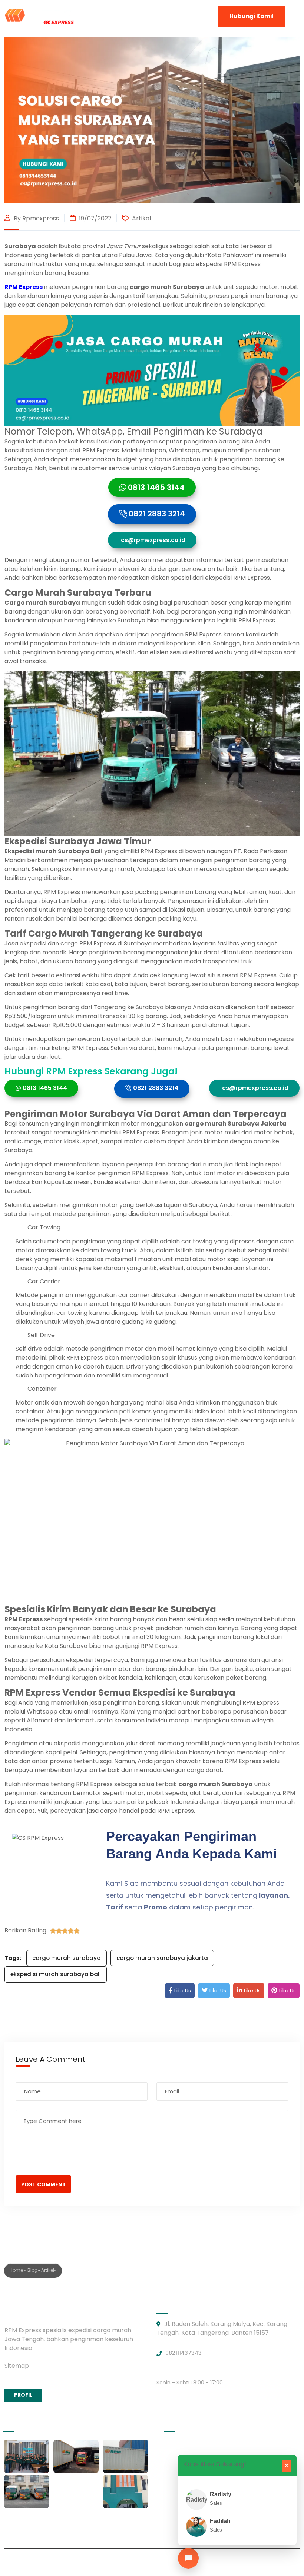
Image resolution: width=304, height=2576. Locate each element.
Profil (23, 2395)
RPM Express (24, 287)
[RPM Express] (39, 16)
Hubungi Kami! (252, 16)
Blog (33, 2270)
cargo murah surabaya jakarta (162, 1958)
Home (17, 2270)
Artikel (141, 218)
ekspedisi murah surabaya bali (56, 1974)
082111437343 (184, 2353)
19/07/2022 (94, 218)
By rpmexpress (36, 218)
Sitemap (17, 2366)
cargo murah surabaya (67, 1958)
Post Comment (44, 2184)
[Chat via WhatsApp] (188, 2558)
